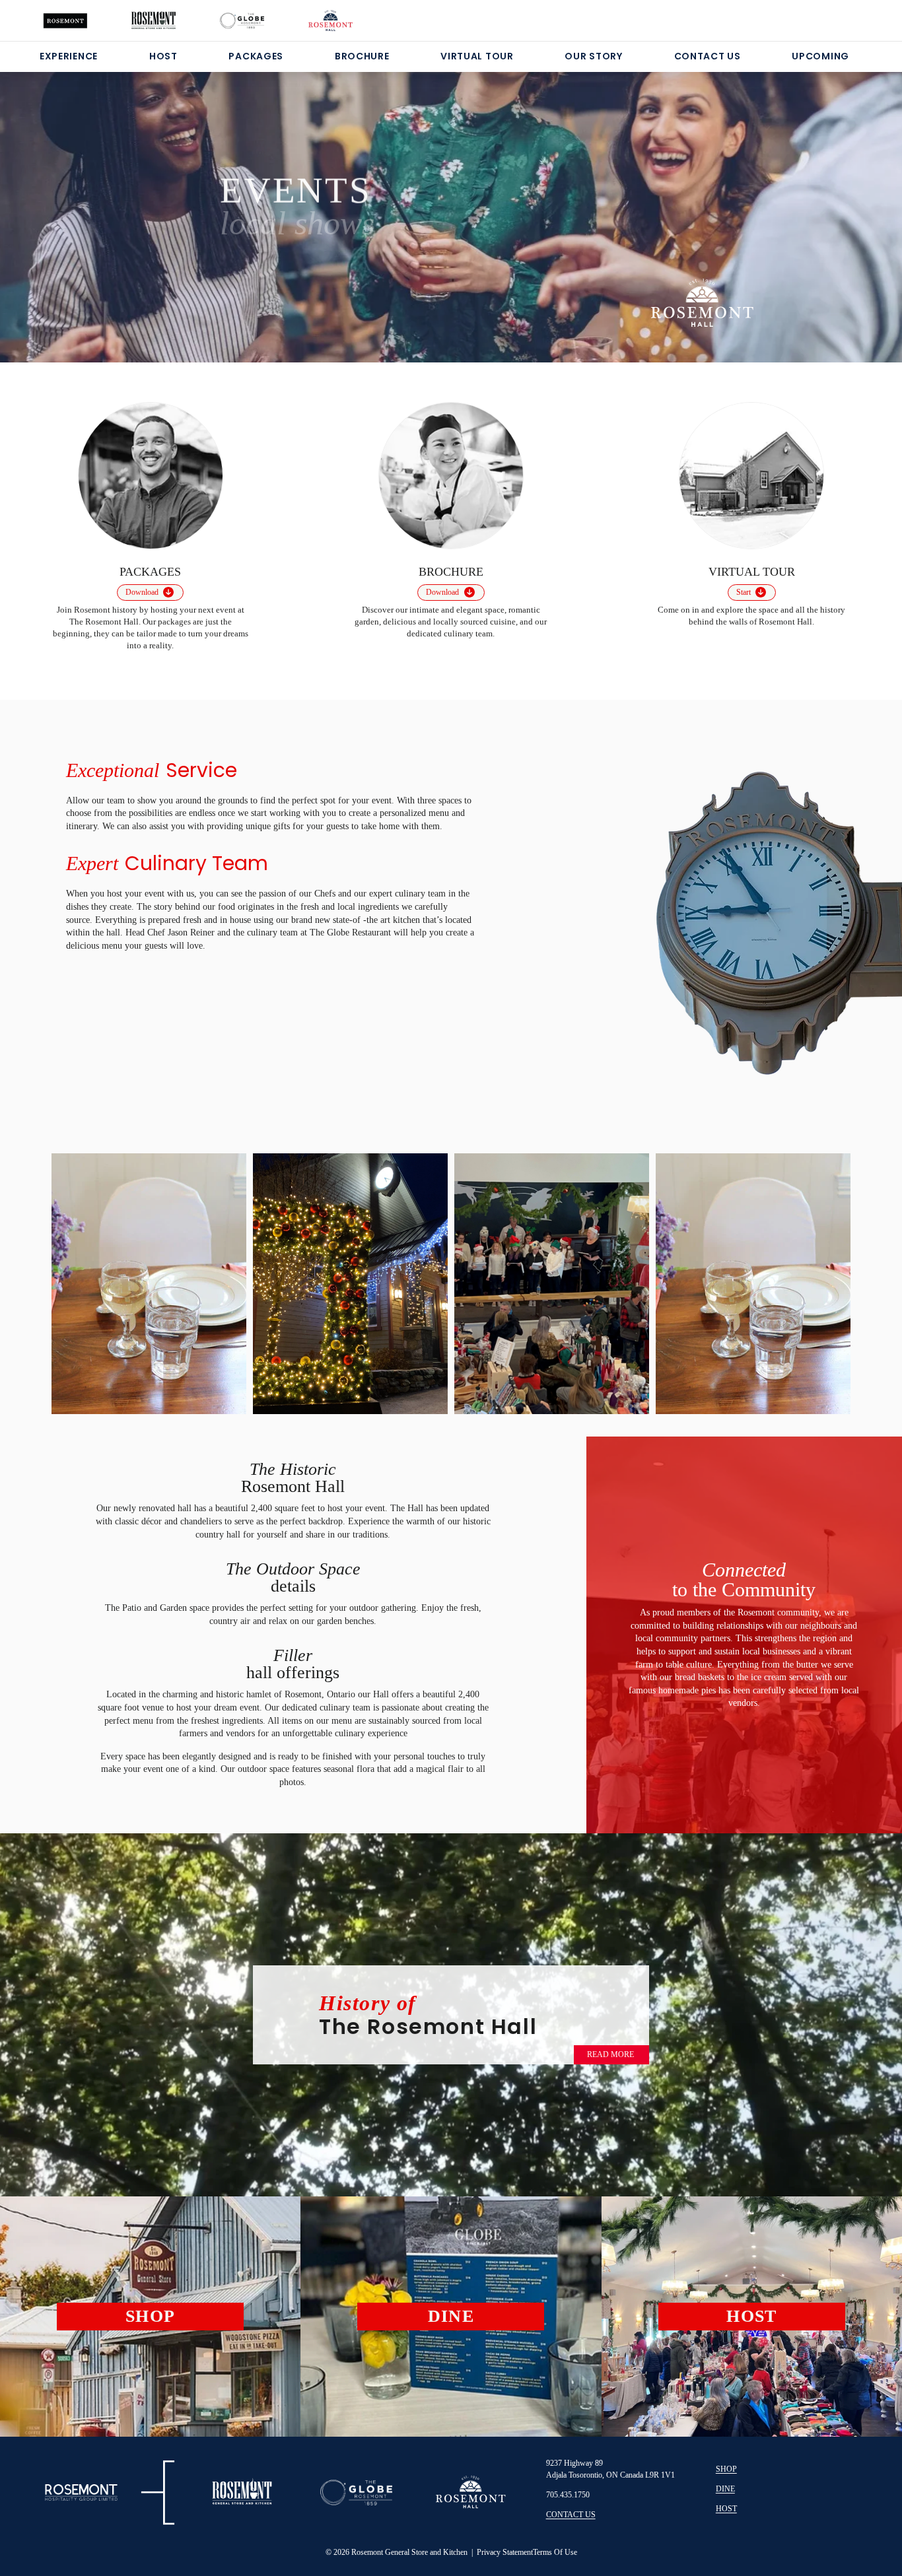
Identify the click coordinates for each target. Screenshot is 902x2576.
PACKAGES (256, 56)
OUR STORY (593, 56)
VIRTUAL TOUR (477, 56)
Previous (80, 1278)
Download (142, 592)
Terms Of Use (555, 2552)
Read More (610, 2054)
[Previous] (71, 201)
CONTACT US (708, 56)
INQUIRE (272, 251)
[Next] (831, 201)
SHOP (726, 2469)
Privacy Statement (505, 2552)
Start (744, 592)
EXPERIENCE (69, 56)
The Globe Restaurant (352, 932)
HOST (163, 56)
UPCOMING (820, 56)
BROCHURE (362, 56)
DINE (725, 2489)
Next (822, 1282)
